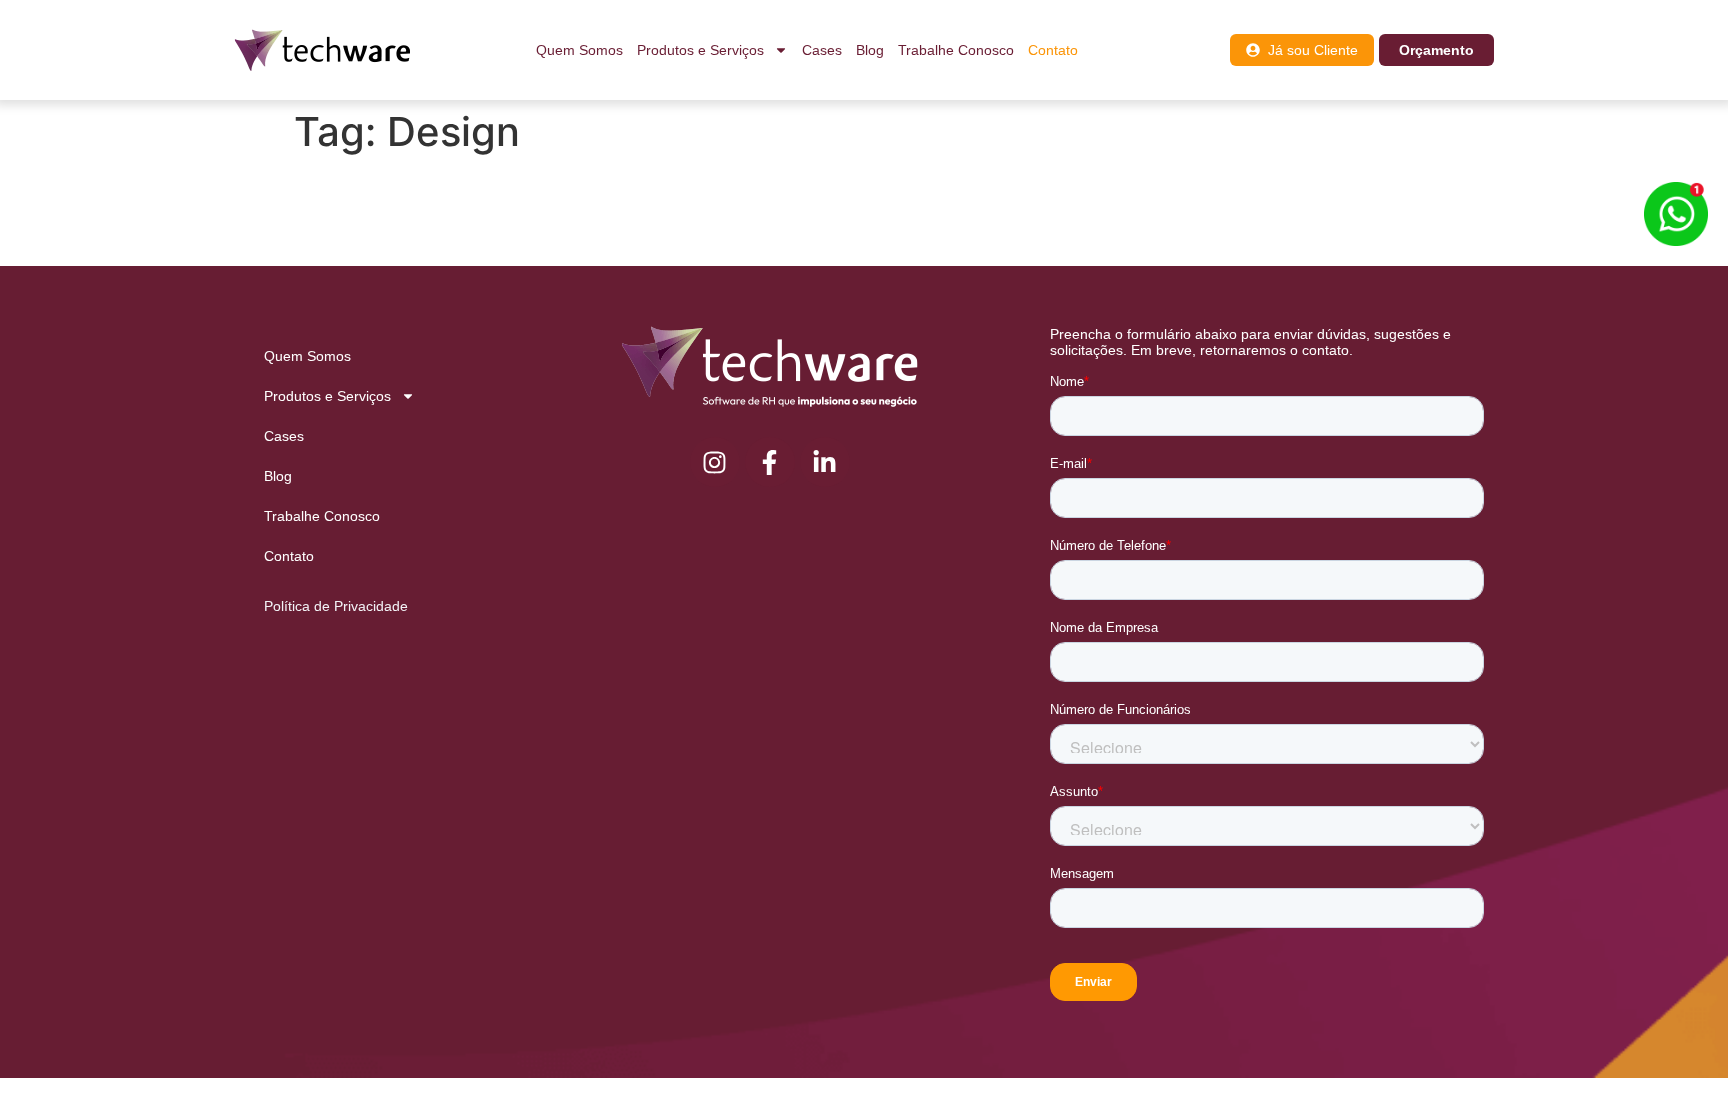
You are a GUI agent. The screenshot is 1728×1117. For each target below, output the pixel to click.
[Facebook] (770, 462)
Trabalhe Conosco (956, 50)
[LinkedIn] (825, 462)
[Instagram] (715, 462)
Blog (870, 50)
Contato (1053, 50)
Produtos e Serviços (700, 50)
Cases (822, 50)
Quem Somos (579, 50)
